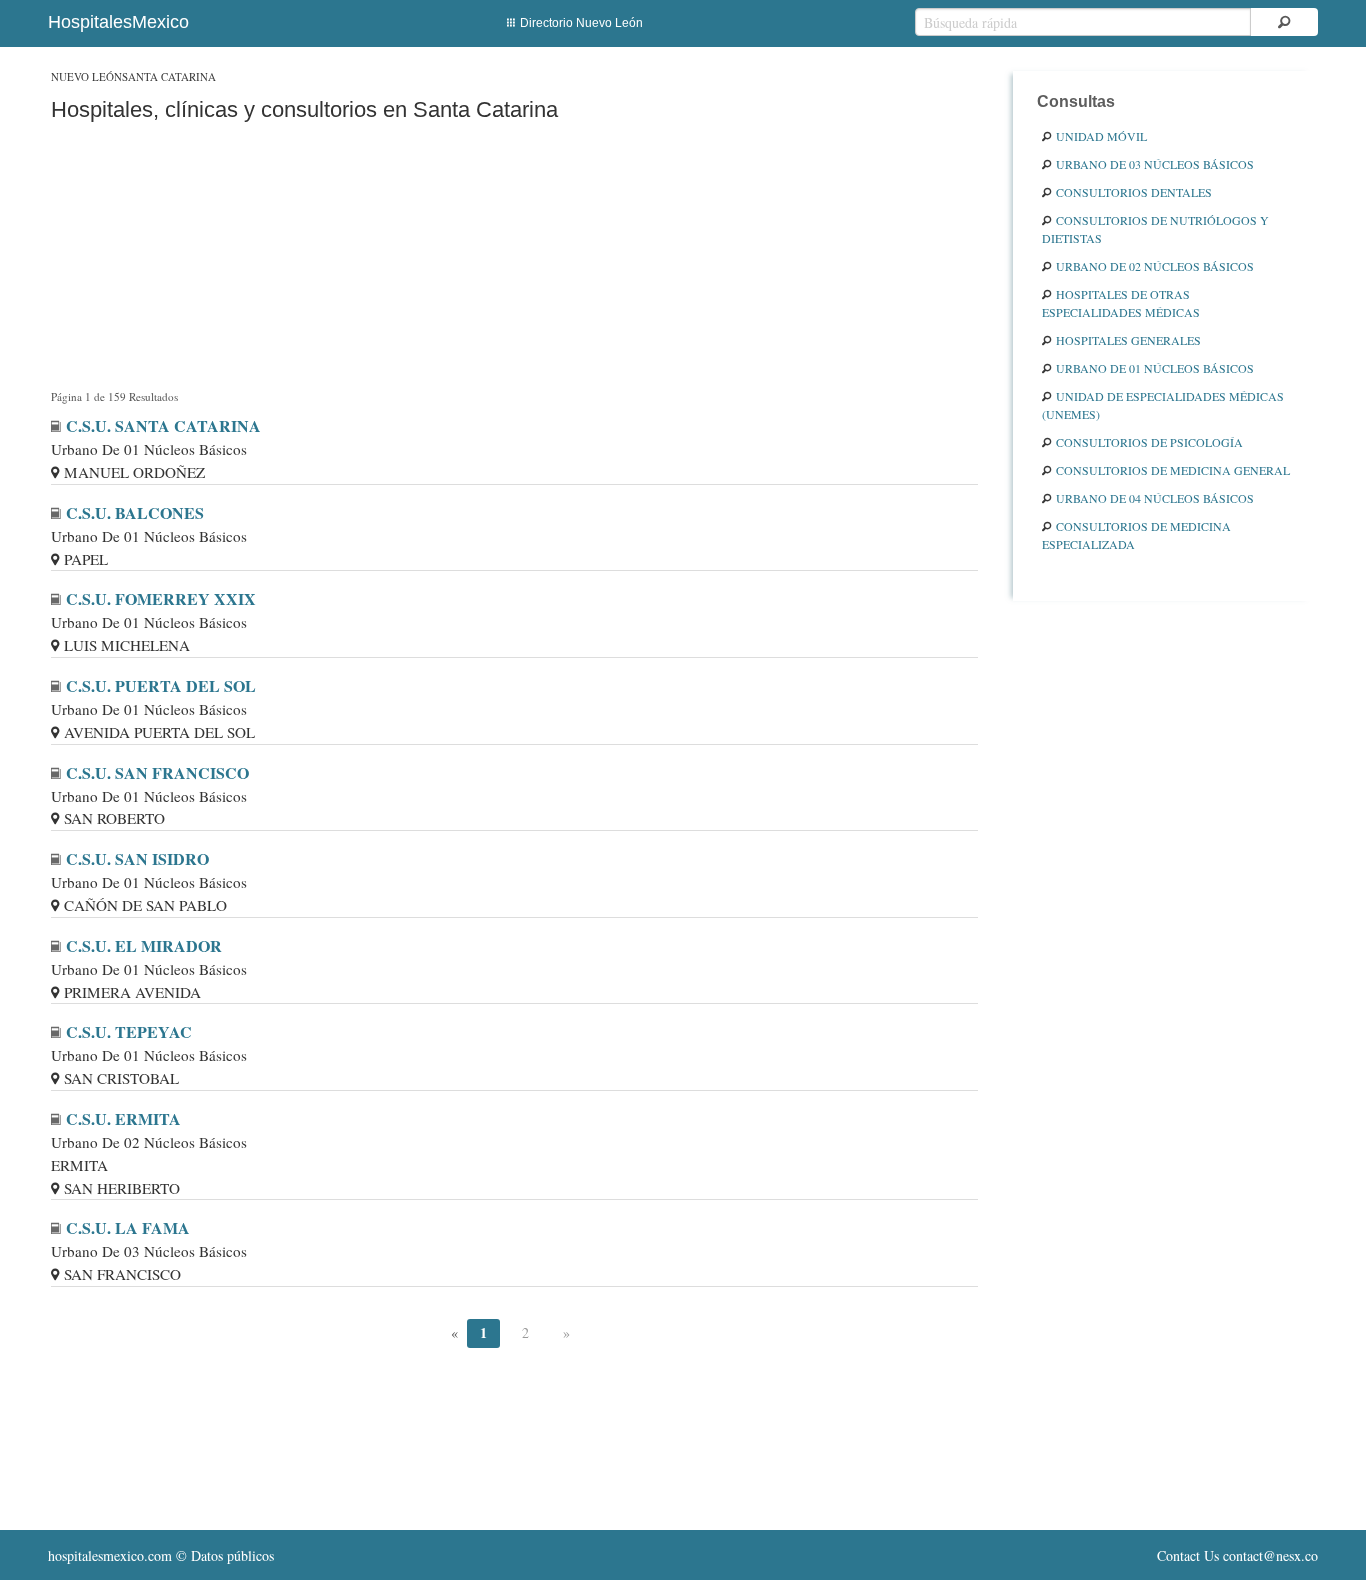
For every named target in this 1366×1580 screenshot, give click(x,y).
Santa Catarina (169, 76)
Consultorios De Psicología (1149, 442)
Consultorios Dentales (1134, 192)
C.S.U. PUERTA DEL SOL (161, 685)
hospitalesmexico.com (110, 1555)
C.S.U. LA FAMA (128, 1227)
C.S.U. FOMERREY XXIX (161, 598)
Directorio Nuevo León (581, 23)
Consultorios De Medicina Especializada (1136, 535)
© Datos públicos (161, 1555)
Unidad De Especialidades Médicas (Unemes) (1163, 405)
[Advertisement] (514, 259)
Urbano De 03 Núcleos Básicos (1155, 164)
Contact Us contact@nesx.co (1237, 1555)
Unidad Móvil (1101, 136)
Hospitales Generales (1128, 340)
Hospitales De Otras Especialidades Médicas (1121, 303)
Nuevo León (86, 76)
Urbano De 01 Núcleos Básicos (1155, 368)
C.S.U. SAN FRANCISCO (157, 772)
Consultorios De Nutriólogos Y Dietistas (1155, 229)
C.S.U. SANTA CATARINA (163, 425)
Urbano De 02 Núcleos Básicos (1155, 266)
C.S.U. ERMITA (123, 1118)
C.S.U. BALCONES (135, 512)
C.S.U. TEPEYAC (129, 1031)
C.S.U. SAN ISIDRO (137, 858)
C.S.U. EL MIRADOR (144, 945)
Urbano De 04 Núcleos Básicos (1155, 498)
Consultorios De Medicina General (1173, 470)
